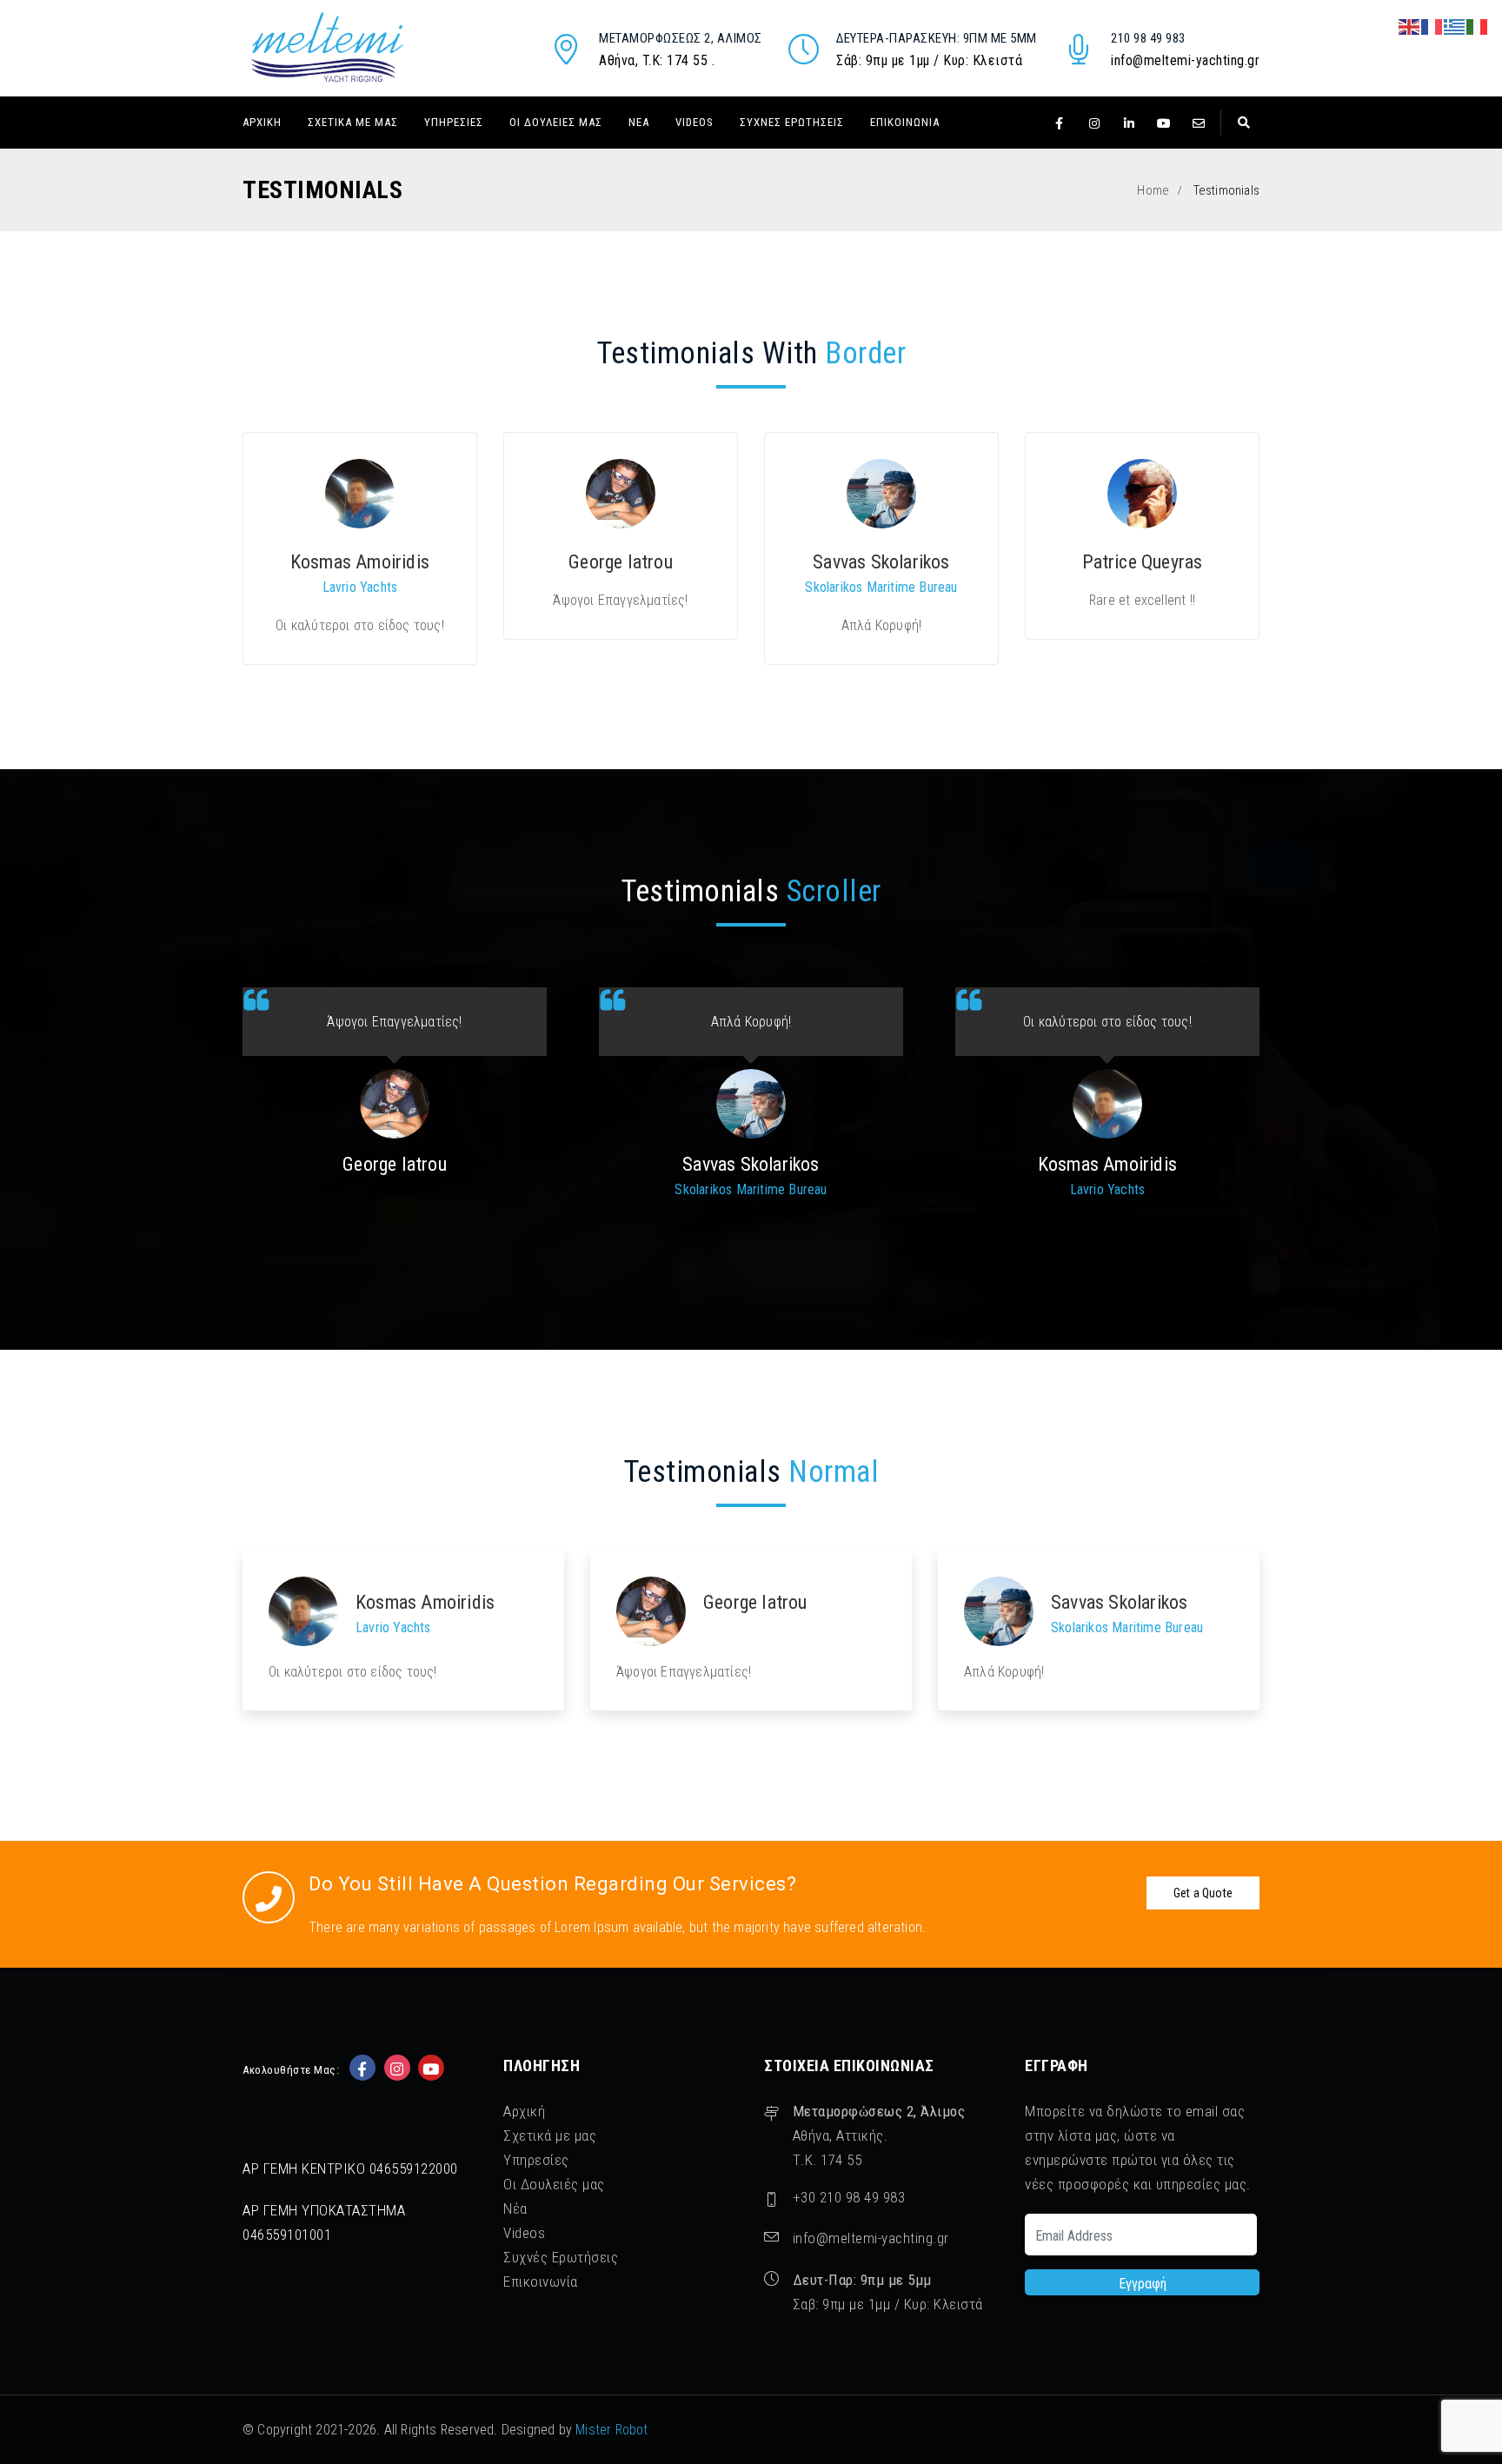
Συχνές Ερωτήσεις (792, 122)
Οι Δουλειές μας (556, 122)
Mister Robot (611, 2430)
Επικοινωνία (905, 122)
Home (1153, 190)
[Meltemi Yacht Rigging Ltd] (327, 47)
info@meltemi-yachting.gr (1185, 60)
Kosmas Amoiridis (360, 562)
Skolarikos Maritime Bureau (881, 587)
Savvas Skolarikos (881, 562)
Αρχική (262, 122)
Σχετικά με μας (353, 122)
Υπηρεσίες (454, 122)
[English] (1410, 26)
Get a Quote (1203, 1893)
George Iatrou (621, 562)
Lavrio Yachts (360, 587)
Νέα (639, 122)
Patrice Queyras (1143, 562)
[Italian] (1478, 26)
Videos (695, 122)
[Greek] (1455, 26)
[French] (1432, 26)
